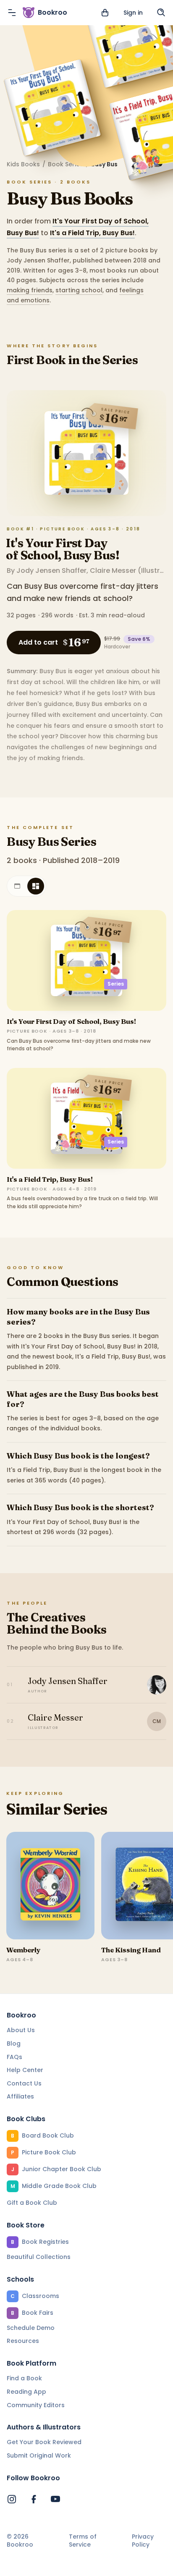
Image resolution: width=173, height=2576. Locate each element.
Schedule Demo (31, 2328)
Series (116, 984)
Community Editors (36, 2405)
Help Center (25, 2070)
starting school (79, 290)
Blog (14, 2043)
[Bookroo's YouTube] (55, 2499)
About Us (21, 2030)
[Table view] (17, 886)
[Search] (161, 13)
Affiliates (20, 2096)
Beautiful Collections (39, 2257)
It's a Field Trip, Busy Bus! (92, 233)
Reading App (26, 2392)
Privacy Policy (143, 2541)
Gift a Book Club (32, 2203)
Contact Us (24, 2083)
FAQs (14, 2057)
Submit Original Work (39, 2455)
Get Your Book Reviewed (44, 2442)
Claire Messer (113, 571)
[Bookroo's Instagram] (12, 2499)
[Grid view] (36, 886)
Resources (23, 2341)
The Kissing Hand (131, 1950)
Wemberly (23, 1950)
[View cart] (105, 13)
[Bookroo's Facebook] (34, 2499)
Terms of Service (83, 2541)
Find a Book (24, 2378)
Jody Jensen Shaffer (51, 571)
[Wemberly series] (50, 1886)
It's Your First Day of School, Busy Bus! (63, 549)
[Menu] (12, 13)
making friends (30, 290)
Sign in (133, 13)
